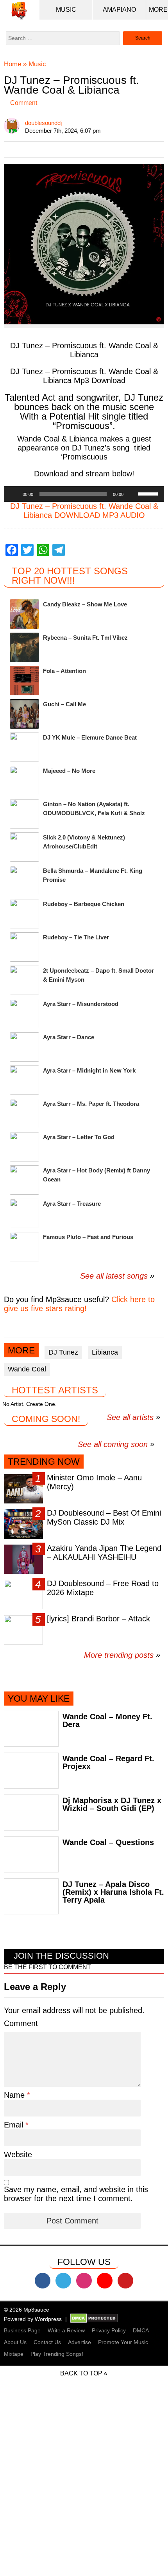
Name (15, 2095)
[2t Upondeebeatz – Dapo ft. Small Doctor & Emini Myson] (24, 980)
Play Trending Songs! (57, 2354)
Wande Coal (27, 1369)
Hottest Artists (55, 1390)
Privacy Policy (109, 2330)
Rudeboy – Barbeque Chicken (84, 904)
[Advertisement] (84, 2491)
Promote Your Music (123, 2342)
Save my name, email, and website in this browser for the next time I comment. (76, 2194)
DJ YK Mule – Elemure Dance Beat (90, 737)
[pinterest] (125, 2281)
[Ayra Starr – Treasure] (24, 1213)
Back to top (81, 2373)
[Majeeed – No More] (24, 781)
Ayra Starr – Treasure (72, 1204)
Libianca (105, 1352)
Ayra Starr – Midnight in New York (89, 1070)
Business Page (22, 2330)
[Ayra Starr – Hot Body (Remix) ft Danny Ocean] (24, 1180)
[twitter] (63, 2281)
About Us (15, 2342)
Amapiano (119, 10)
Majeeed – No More (69, 771)
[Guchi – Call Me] (24, 714)
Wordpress (48, 2319)
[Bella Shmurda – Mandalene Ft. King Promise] (24, 880)
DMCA (141, 2330)
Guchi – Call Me (64, 704)
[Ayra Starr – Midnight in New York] (24, 1080)
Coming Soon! (46, 1419)
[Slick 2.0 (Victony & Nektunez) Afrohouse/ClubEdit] (24, 847)
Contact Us (47, 2342)
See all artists (130, 1417)
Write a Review (66, 2330)
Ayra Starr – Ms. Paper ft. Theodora (91, 1104)
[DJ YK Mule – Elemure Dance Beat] (24, 747)
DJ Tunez (63, 1352)
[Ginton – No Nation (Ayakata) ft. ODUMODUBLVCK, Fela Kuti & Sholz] (24, 814)
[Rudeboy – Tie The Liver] (24, 947)
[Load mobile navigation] (158, 10)
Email (15, 2125)
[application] (84, 494)
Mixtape (14, 2354)
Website (18, 2155)
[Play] (14, 494)
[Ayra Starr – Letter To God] (24, 1147)
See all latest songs (114, 1276)
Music (66, 10)
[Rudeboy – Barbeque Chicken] (24, 914)
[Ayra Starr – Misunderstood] (24, 1014)
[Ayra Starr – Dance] (24, 1047)
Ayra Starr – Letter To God (79, 1137)
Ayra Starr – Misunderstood (81, 1004)
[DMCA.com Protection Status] (94, 2319)
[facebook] (43, 2281)
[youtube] (105, 2281)
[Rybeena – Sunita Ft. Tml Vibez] (24, 647)
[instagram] (84, 2281)
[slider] (149, 493)
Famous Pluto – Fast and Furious (88, 1237)
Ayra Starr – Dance (69, 1037)
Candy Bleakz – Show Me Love (85, 604)
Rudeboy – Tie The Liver (76, 937)
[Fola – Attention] (24, 681)
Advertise (80, 2342)
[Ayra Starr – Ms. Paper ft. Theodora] (24, 1113)
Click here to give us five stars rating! (79, 1304)
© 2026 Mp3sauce (27, 2310)
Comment (24, 103)
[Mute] (132, 494)
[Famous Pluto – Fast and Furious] (24, 1247)
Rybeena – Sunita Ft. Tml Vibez (85, 638)
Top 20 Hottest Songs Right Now (70, 576)
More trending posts (122, 1655)
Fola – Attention (64, 671)
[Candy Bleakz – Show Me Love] (24, 614)
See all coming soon (113, 1444)
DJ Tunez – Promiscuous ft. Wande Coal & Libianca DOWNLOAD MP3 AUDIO (84, 511)
